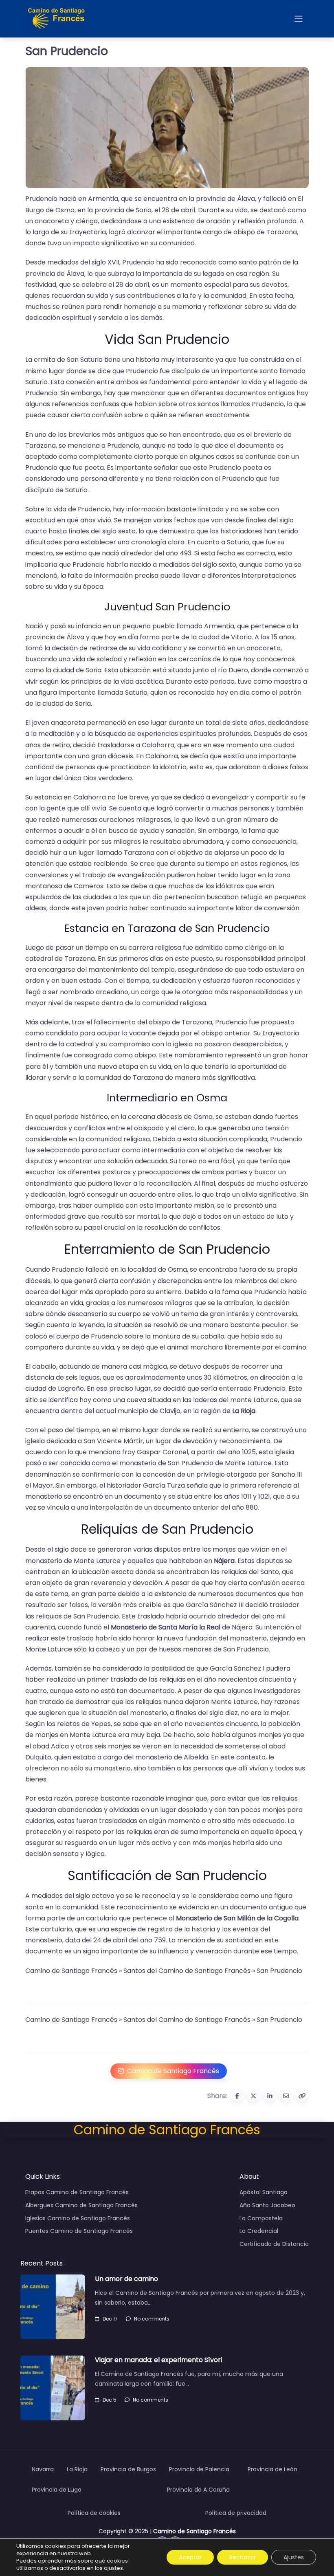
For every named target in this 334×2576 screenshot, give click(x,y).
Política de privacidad (236, 2513)
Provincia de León (272, 2469)
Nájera (224, 1561)
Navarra (43, 2469)
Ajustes (294, 2557)
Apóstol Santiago (264, 2192)
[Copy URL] (302, 2096)
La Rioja (244, 1411)
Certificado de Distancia (274, 2244)
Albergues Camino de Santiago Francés (81, 2205)
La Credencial (259, 2231)
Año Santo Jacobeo (267, 2205)
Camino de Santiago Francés (71, 1971)
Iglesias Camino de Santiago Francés (78, 2218)
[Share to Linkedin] (270, 2096)
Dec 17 (110, 2319)
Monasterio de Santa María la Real (166, 1627)
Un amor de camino (126, 2279)
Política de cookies (94, 2513)
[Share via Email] (286, 2096)
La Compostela (261, 2218)
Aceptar (190, 2557)
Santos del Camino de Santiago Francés (187, 1971)
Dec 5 (110, 2400)
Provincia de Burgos (128, 2469)
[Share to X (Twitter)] (253, 2096)
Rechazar (243, 2557)
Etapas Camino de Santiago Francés (77, 2192)
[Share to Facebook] (237, 2096)
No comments (152, 2319)
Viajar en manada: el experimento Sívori (158, 2360)
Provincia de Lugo (57, 2490)
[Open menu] (299, 19)
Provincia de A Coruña (198, 2490)
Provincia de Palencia (199, 2469)
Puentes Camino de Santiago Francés (79, 2231)
